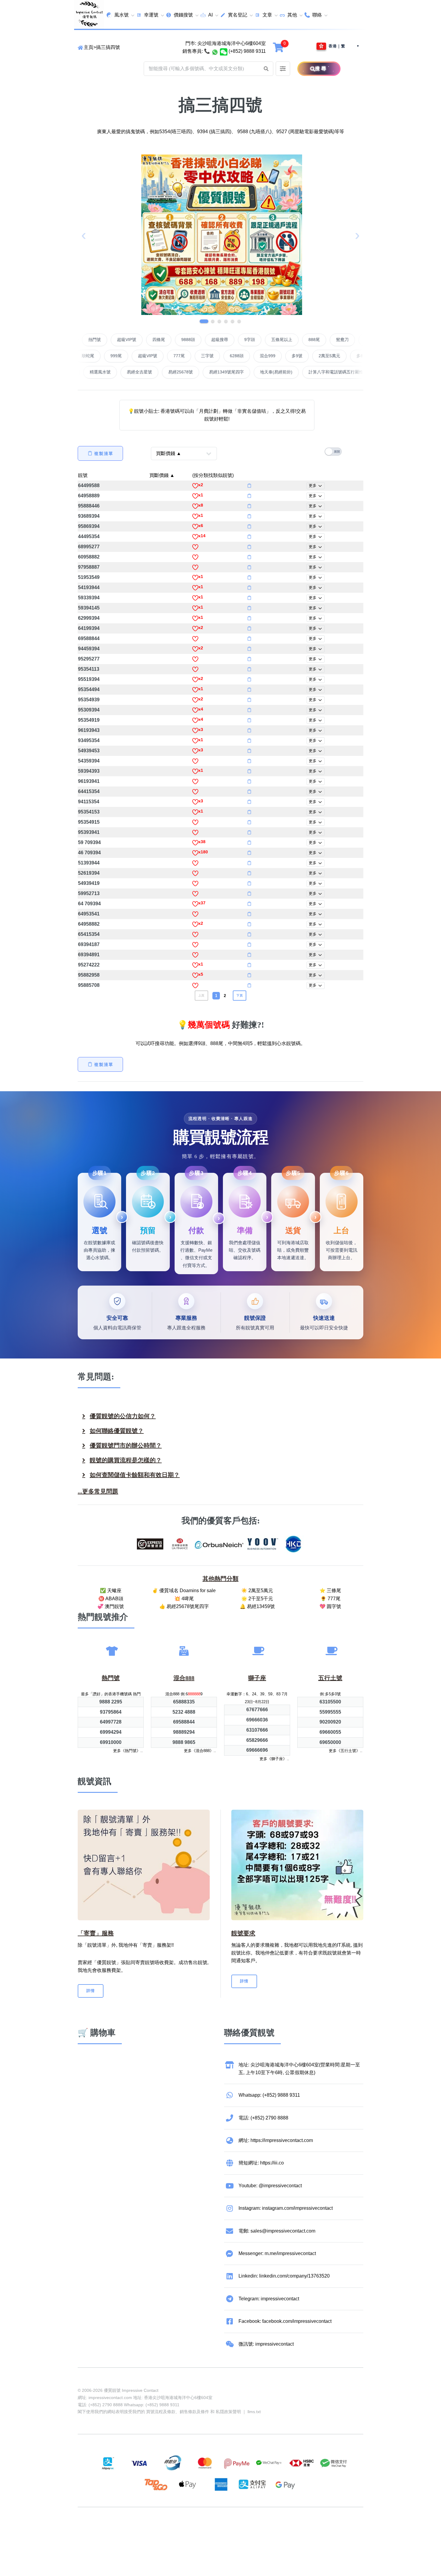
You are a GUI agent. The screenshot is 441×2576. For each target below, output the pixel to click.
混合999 (214, 356)
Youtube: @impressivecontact (270, 2186)
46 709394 (89, 853)
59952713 (89, 893)
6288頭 (183, 356)
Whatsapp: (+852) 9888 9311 (269, 2095)
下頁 (240, 995)
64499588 (89, 485)
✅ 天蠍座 (111, 1591)
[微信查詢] (224, 51)
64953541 (89, 914)
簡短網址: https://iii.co (261, 2163)
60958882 (89, 557)
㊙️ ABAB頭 (111, 1599)
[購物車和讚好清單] (279, 47)
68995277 (89, 547)
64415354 (89, 791)
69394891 (89, 955)
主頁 (88, 47)
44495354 (89, 536)
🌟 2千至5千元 (257, 1599)
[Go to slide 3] (219, 321)
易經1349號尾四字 (310, 372)
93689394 (89, 516)
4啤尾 (120, 340)
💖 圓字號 (330, 1606)
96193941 (89, 781)
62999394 (89, 618)
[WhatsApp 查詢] (215, 51)
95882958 (89, 975)
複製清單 (104, 454)
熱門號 (148, 340)
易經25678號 (264, 372)
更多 (313, 485)
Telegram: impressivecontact (269, 2299)
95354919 (89, 720)
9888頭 (242, 340)
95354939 (89, 700)
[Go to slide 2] (211, 321)
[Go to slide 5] (232, 321)
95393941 (89, 832)
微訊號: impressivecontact (266, 2344)
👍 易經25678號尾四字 (184, 1606)
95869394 (89, 526)
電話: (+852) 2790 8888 (263, 2118)
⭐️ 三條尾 (330, 1591)
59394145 (89, 608)
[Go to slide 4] (226, 321)
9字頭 (303, 340)
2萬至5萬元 (276, 356)
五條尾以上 (335, 340)
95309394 (89, 710)
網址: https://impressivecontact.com (276, 2140)
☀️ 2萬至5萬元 (257, 1591)
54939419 (89, 883)
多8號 (308, 356)
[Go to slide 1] (202, 321)
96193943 (89, 730)
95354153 (89, 812)
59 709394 (89, 842)
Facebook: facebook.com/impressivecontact (285, 2321)
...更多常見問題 (98, 1491)
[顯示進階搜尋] (283, 69)
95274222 (89, 965)
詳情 (91, 1991)
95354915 (89, 822)
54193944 (89, 587)
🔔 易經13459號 (257, 1606)
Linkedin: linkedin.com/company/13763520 (284, 2276)
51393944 (89, 863)
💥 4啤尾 (184, 1599)
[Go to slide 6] (239, 321)
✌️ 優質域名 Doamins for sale (184, 1591)
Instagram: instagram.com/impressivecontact (286, 2208)
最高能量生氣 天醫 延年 (135, 372)
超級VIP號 (180, 340)
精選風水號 (184, 372)
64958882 (89, 924)
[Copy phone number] (249, 486)
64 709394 (89, 904)
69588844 (89, 638)
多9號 (244, 356)
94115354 (89, 802)
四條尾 (212, 340)
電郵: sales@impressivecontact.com (277, 2231)
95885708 (89, 985)
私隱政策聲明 (228, 2412)
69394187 (89, 944)
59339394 (89, 598)
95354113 (89, 669)
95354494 (89, 689)
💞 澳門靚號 (111, 1606)
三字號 (154, 356)
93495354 (89, 740)
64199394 (89, 628)
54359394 (89, 761)
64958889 (89, 496)
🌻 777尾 (330, 1599)
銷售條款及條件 (194, 2412)
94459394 (89, 649)
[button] (266, 69)
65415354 (89, 934)
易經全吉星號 (223, 372)
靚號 (83, 475)
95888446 (89, 506)
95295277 (89, 659)
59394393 (89, 771)
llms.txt (254, 2412)
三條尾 (336, 356)
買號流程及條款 (161, 2412)
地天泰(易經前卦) (360, 372)
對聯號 (92, 340)
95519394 (89, 679)
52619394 (89, 873)
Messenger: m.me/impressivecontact (277, 2253)
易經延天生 (86, 372)
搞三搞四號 (108, 47)
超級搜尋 (273, 340)
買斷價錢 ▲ (162, 475)
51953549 (89, 577)
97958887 (89, 567)
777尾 (126, 356)
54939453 (89, 751)
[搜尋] (306, 69)
